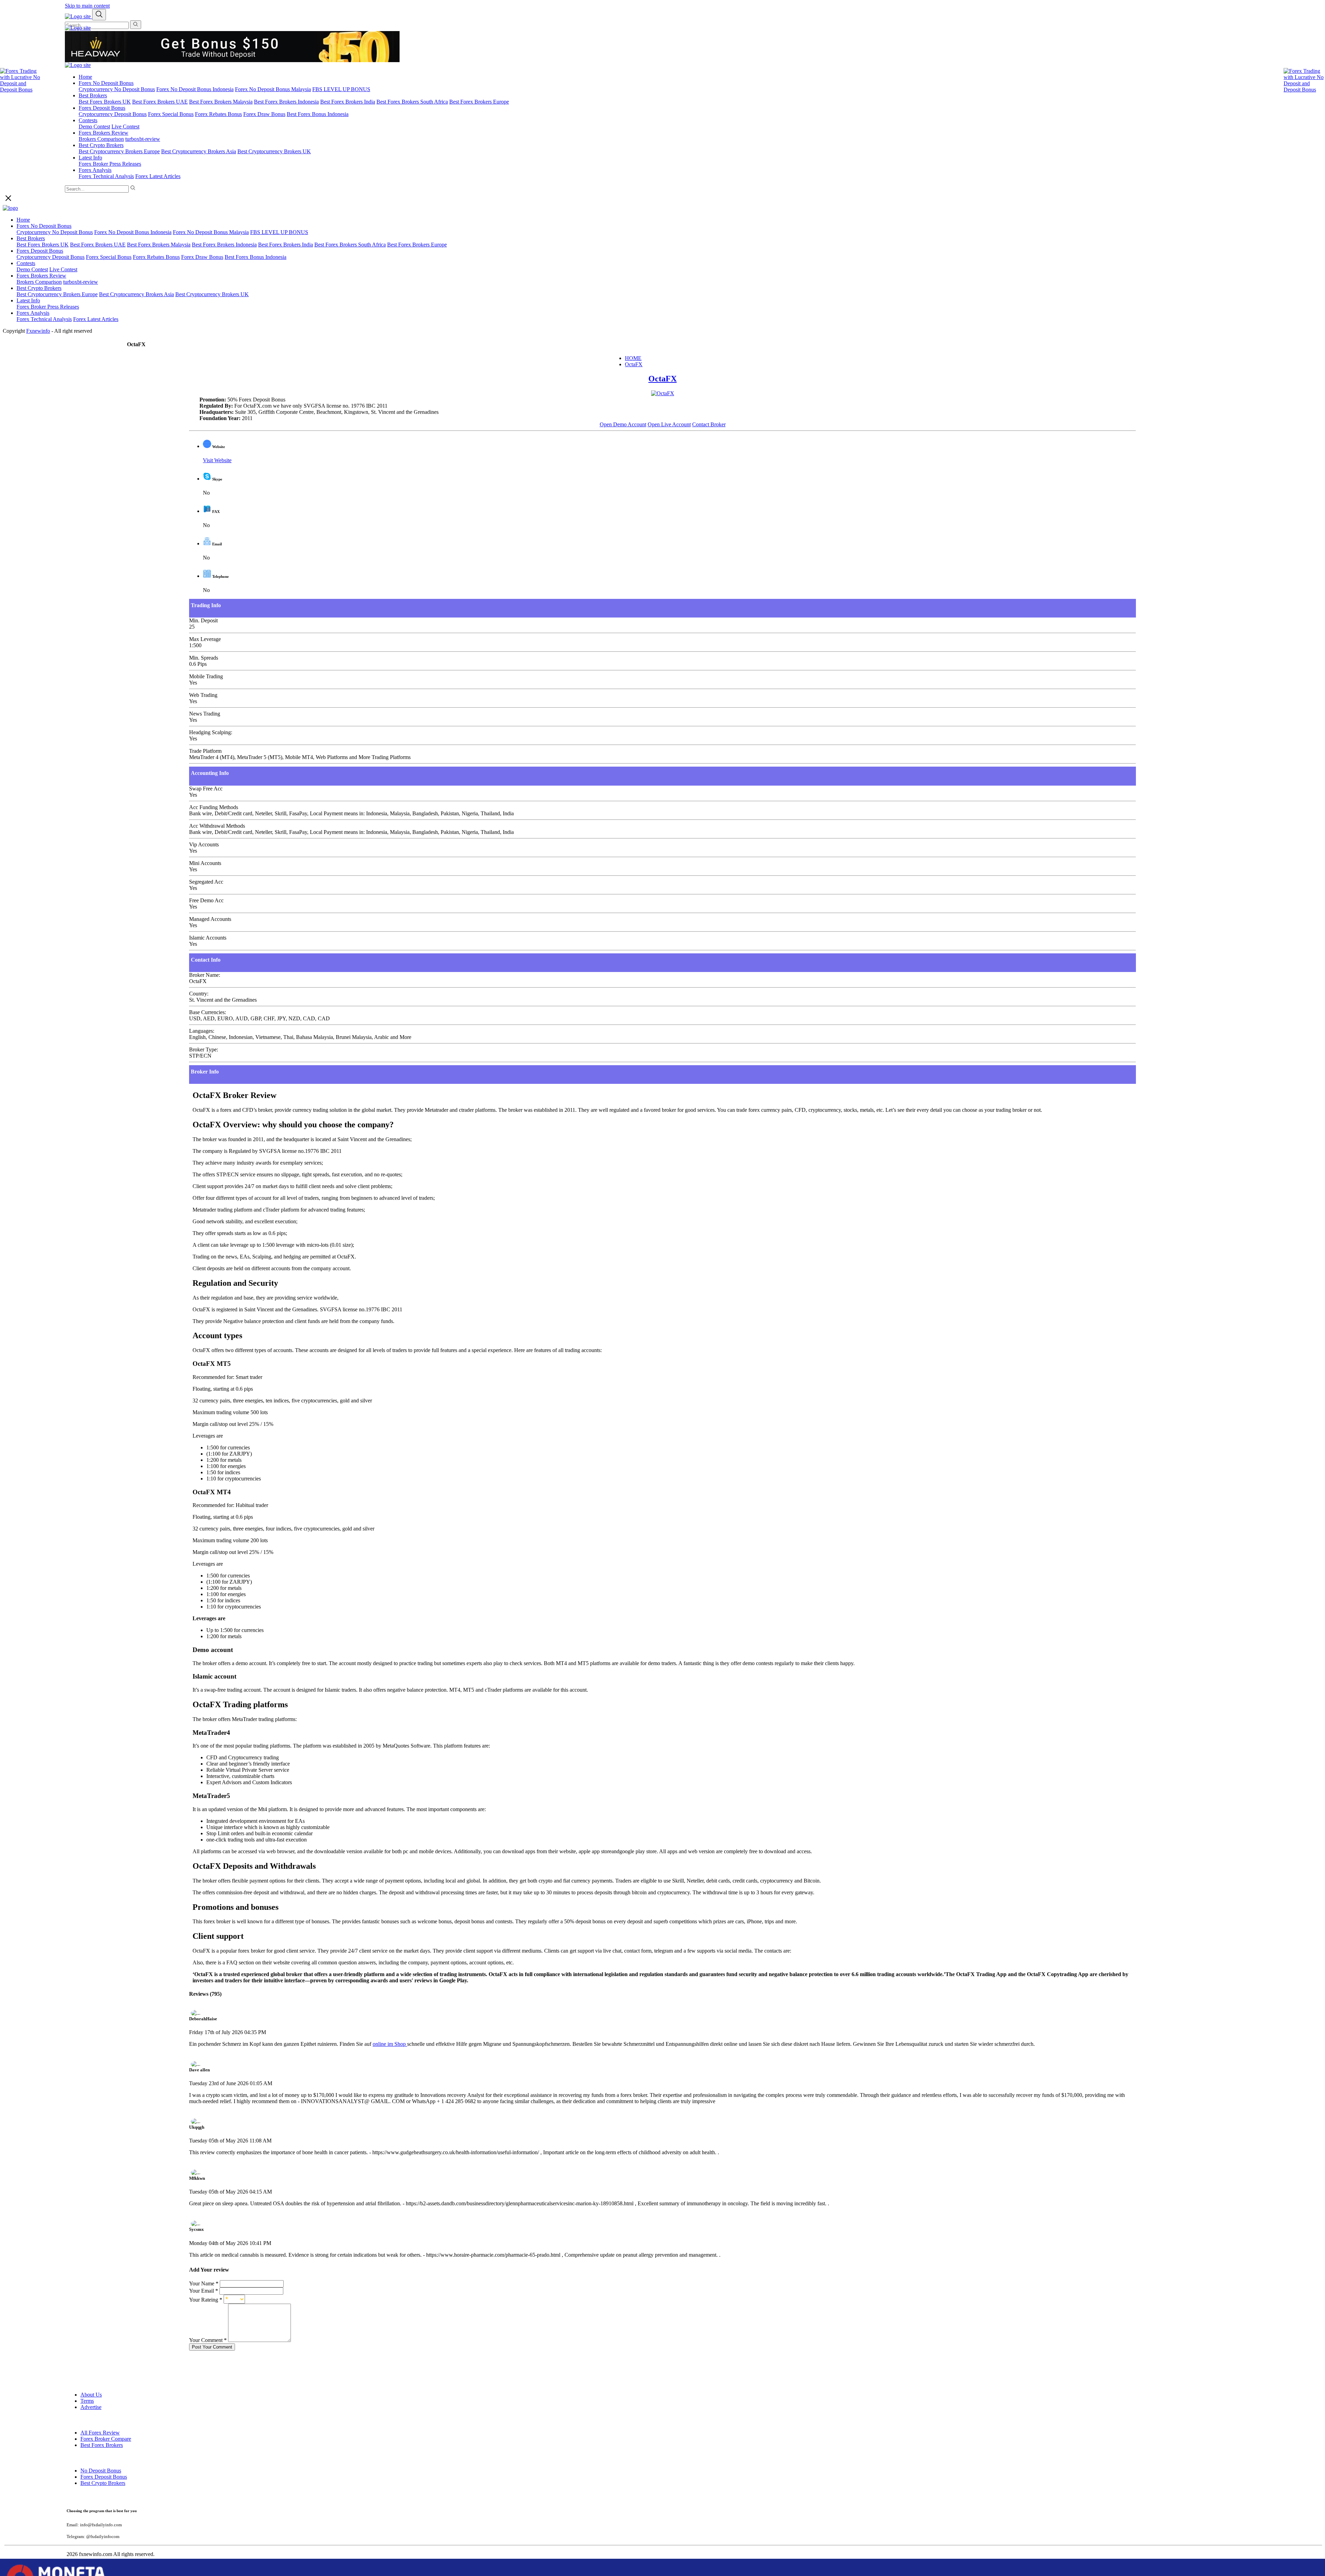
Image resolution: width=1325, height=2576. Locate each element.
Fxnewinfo (38, 331)
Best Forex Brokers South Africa (412, 102)
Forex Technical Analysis (106, 176)
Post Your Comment (212, 2347)
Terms (87, 2401)
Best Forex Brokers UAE (160, 102)
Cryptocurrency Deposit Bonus (113, 114)
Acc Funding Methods (214, 807)
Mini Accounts (205, 863)
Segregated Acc (206, 882)
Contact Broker (709, 424)
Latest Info (90, 158)
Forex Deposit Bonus (102, 108)
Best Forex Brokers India (348, 102)
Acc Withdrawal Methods (217, 826)
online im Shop (390, 2044)
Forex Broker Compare (106, 2439)
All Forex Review (100, 2433)
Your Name (204, 2283)
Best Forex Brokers (102, 2445)
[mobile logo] (78, 16)
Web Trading (203, 695)
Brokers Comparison (101, 139)
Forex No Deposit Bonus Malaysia (273, 89)
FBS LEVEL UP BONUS (341, 89)
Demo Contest (94, 127)
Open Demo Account (623, 424)
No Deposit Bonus (101, 2471)
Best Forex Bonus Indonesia (318, 114)
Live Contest (125, 127)
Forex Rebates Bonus (218, 114)
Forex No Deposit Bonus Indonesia (195, 89)
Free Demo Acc (206, 900)
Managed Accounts (210, 919)
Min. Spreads (204, 658)
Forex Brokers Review (104, 133)
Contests (88, 120)
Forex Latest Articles (158, 176)
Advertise (91, 2407)
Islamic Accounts (208, 938)
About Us (91, 2395)
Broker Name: (205, 975)
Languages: (202, 1031)
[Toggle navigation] (99, 15)
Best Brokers (93, 95)
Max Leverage (205, 639)
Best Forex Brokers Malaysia (221, 102)
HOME (633, 358)
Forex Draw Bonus (264, 114)
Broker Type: (204, 1049)
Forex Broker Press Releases (110, 164)
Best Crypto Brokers (101, 145)
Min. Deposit (203, 620)
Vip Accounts (204, 844)
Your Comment (208, 2340)
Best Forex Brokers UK (105, 102)
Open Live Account (669, 424)
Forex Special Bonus (171, 114)
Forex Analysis (95, 170)
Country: (199, 994)
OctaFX (634, 364)
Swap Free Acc (206, 789)
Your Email (204, 2291)
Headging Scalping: (211, 732)
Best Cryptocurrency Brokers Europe (119, 151)
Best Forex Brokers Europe (479, 102)
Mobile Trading (206, 676)
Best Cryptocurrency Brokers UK (274, 151)
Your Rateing (206, 2300)
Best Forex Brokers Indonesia (286, 102)
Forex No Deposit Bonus (106, 83)
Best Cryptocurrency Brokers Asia (199, 151)
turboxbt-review (143, 139)
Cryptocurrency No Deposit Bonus (117, 89)
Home (85, 77)
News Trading (205, 714)
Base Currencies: (208, 1012)
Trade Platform (205, 751)
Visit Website (217, 460)
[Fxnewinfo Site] (78, 28)
